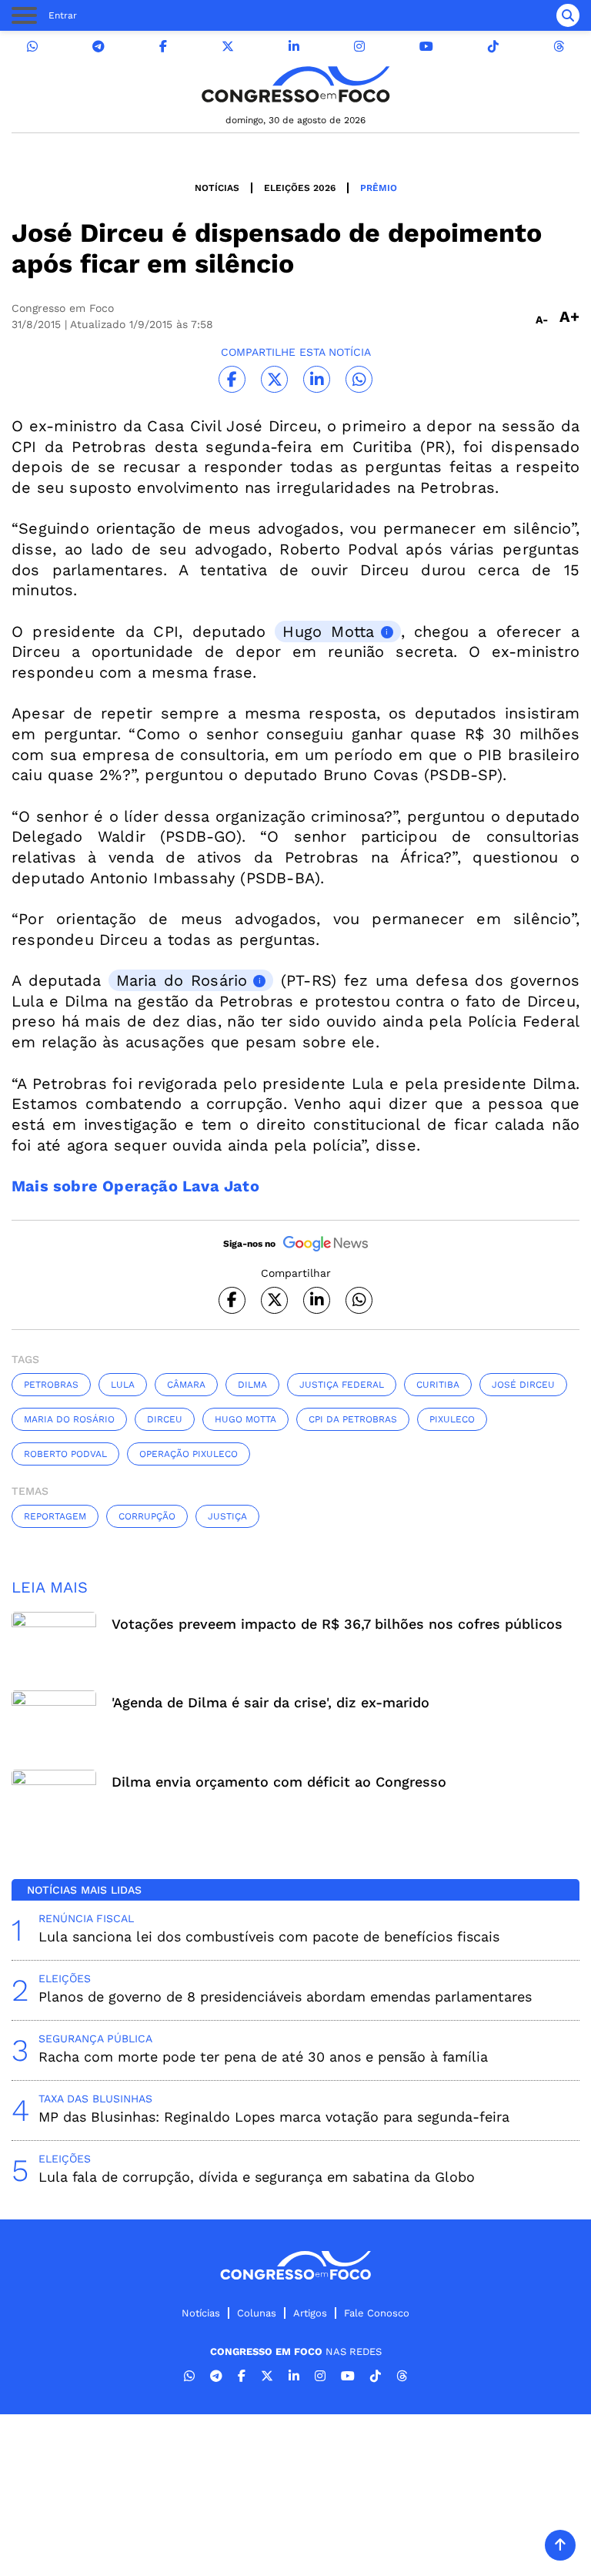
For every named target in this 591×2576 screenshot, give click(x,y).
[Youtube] (426, 47)
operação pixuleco (189, 1454)
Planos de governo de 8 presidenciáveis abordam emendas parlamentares (285, 1996)
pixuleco (452, 1419)
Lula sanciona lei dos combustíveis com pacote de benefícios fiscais (269, 1936)
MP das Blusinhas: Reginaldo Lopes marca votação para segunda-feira (274, 2117)
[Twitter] (228, 47)
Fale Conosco (377, 2313)
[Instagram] (359, 47)
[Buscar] (568, 15)
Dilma (252, 1385)
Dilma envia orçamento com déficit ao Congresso (279, 1782)
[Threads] (559, 47)
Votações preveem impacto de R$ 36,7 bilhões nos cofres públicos (337, 1624)
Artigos (310, 2313)
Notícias (217, 188)
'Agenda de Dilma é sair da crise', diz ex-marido (270, 1702)
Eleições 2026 (300, 188)
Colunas (257, 2313)
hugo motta (245, 1419)
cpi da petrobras (353, 1419)
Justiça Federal (342, 1385)
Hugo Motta (328, 631)
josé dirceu (523, 1385)
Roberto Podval (65, 1454)
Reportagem (55, 1516)
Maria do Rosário (182, 980)
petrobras (51, 1385)
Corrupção (147, 1516)
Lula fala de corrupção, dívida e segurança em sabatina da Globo (257, 2177)
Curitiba (438, 1385)
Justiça (227, 1516)
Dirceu (165, 1419)
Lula (123, 1385)
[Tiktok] (493, 47)
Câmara (186, 1385)
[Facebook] (163, 47)
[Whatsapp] (32, 47)
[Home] (295, 84)
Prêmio (379, 188)
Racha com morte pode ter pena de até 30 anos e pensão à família (263, 2057)
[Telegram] (98, 47)
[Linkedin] (294, 47)
